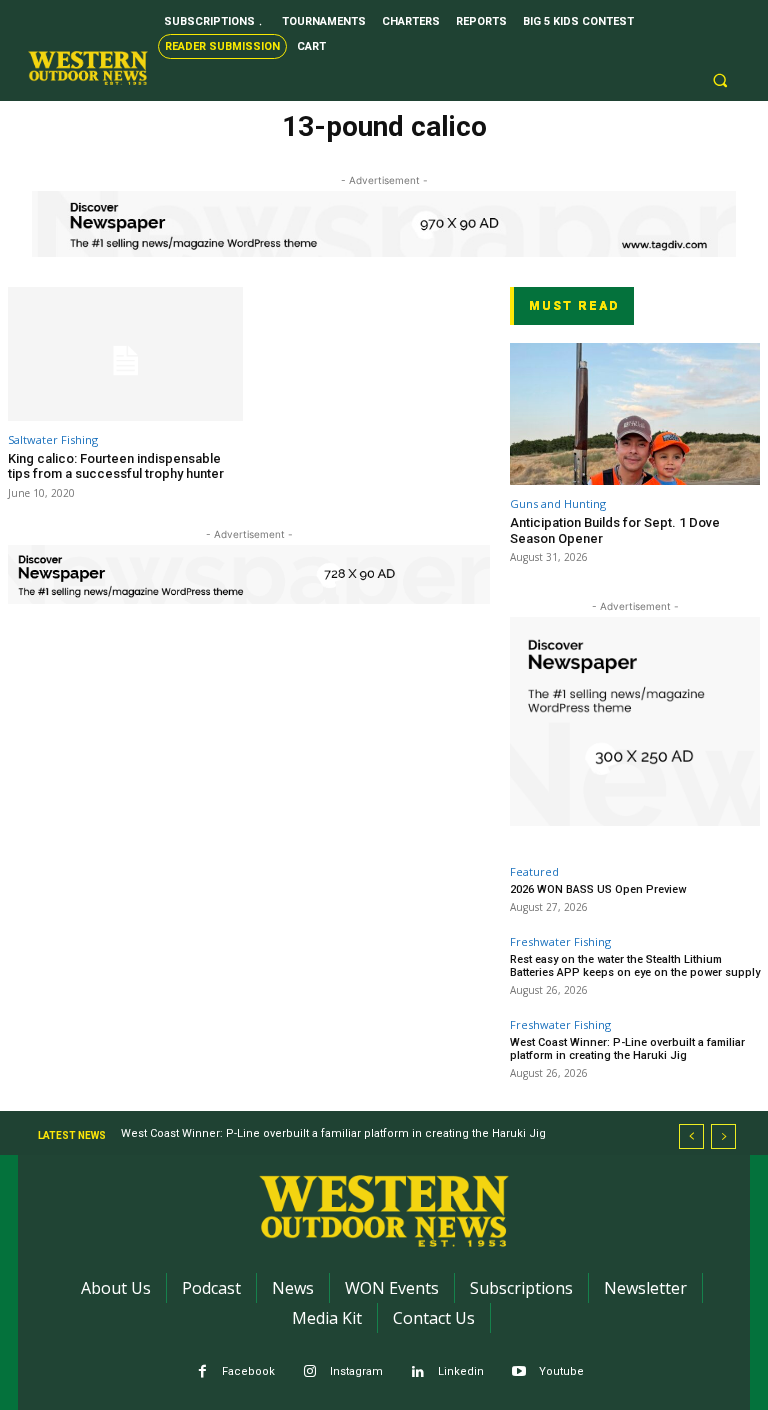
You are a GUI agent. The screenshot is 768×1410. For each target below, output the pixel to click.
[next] (723, 1136)
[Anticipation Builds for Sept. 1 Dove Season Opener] (635, 414)
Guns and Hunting (558, 503)
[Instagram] (310, 1372)
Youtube (561, 1371)
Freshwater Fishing (560, 941)
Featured (534, 871)
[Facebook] (202, 1372)
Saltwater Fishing (53, 439)
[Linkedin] (418, 1372)
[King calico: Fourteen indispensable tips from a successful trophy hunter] (125, 354)
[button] (720, 81)
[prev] (691, 1136)
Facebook (248, 1371)
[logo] (88, 68)
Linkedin (461, 1371)
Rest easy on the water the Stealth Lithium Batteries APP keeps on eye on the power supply (635, 966)
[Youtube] (519, 1372)
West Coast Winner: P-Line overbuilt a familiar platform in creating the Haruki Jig (627, 1049)
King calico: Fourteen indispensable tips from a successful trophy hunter (116, 466)
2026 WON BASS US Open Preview (598, 889)
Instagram (356, 1371)
